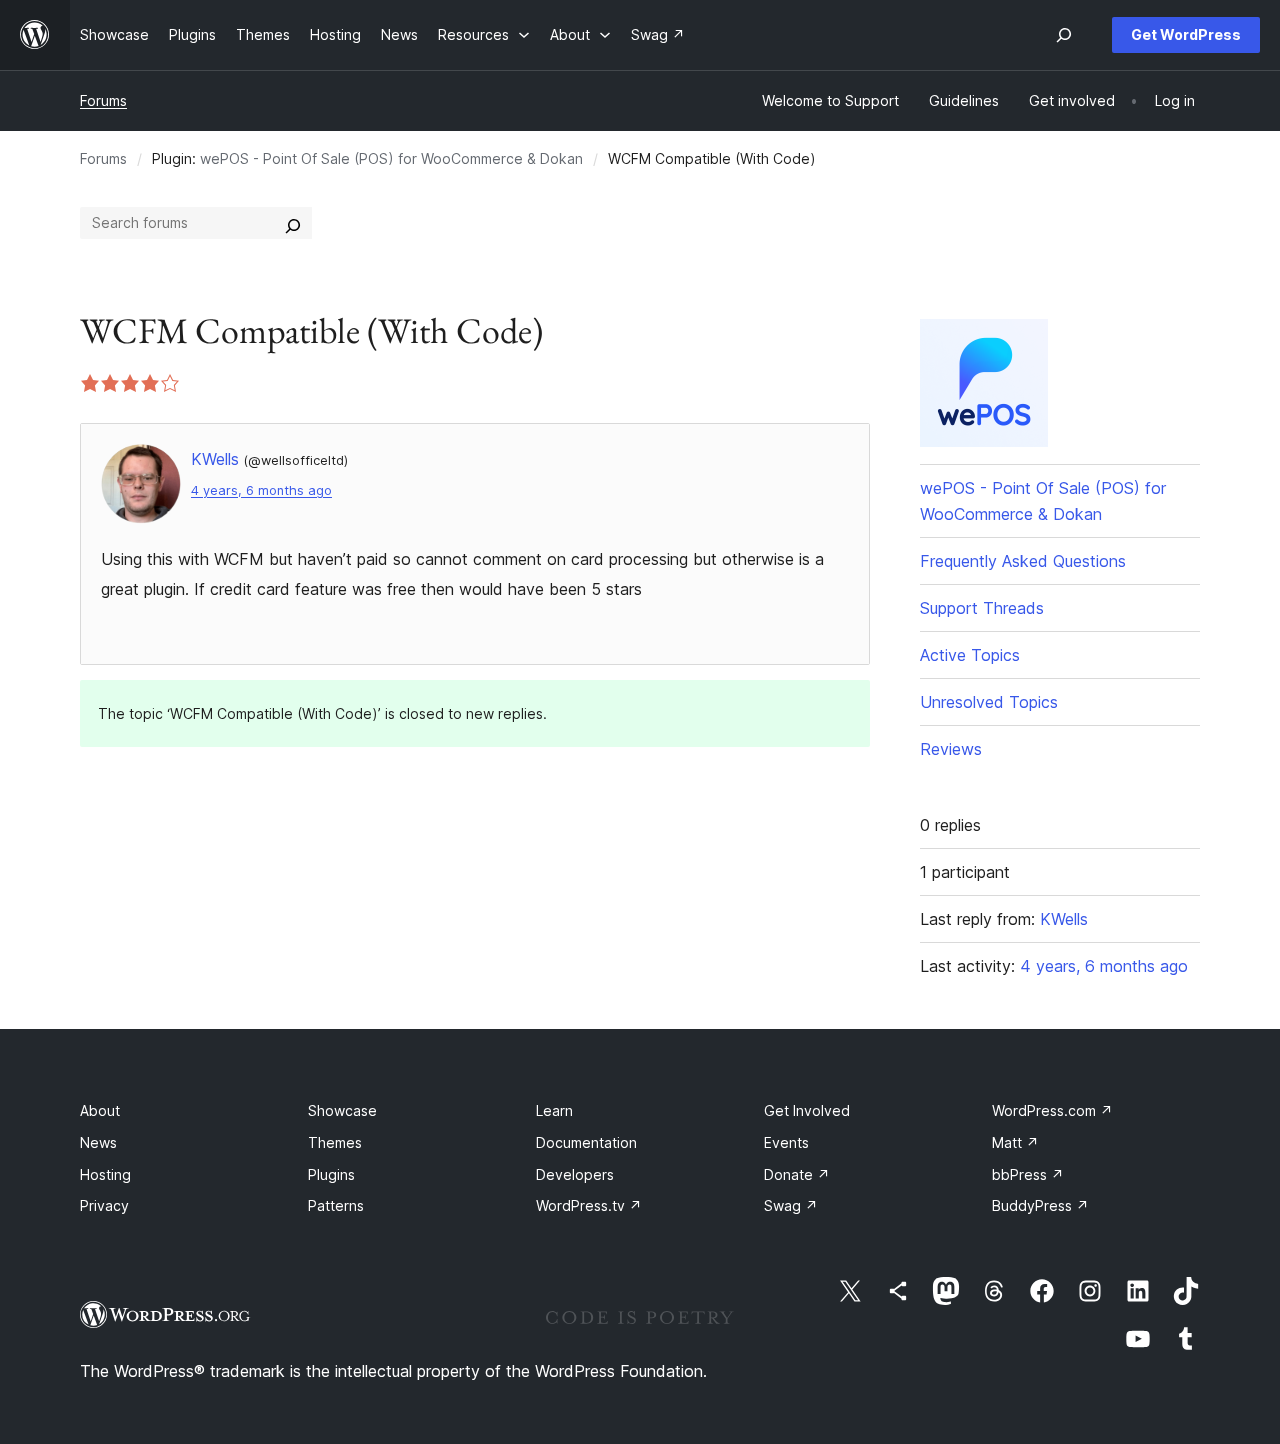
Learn (554, 1110)
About (100, 1110)
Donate (797, 1174)
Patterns (336, 1205)
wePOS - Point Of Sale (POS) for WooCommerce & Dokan (391, 158)
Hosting (105, 1174)
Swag (791, 1205)
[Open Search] (1064, 35)
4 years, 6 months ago (261, 490)
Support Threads (982, 608)
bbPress (1028, 1174)
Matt (1015, 1142)
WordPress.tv (589, 1205)
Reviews (951, 749)
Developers (575, 1174)
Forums (103, 100)
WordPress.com (1052, 1110)
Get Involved (807, 1110)
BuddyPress (1040, 1205)
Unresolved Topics (989, 702)
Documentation (586, 1142)
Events (786, 1142)
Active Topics (970, 655)
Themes (335, 1142)
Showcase (342, 1110)
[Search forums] (293, 223)
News (98, 1142)
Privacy (104, 1205)
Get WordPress (1186, 34)
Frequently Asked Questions (1023, 561)
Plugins (331, 1174)
